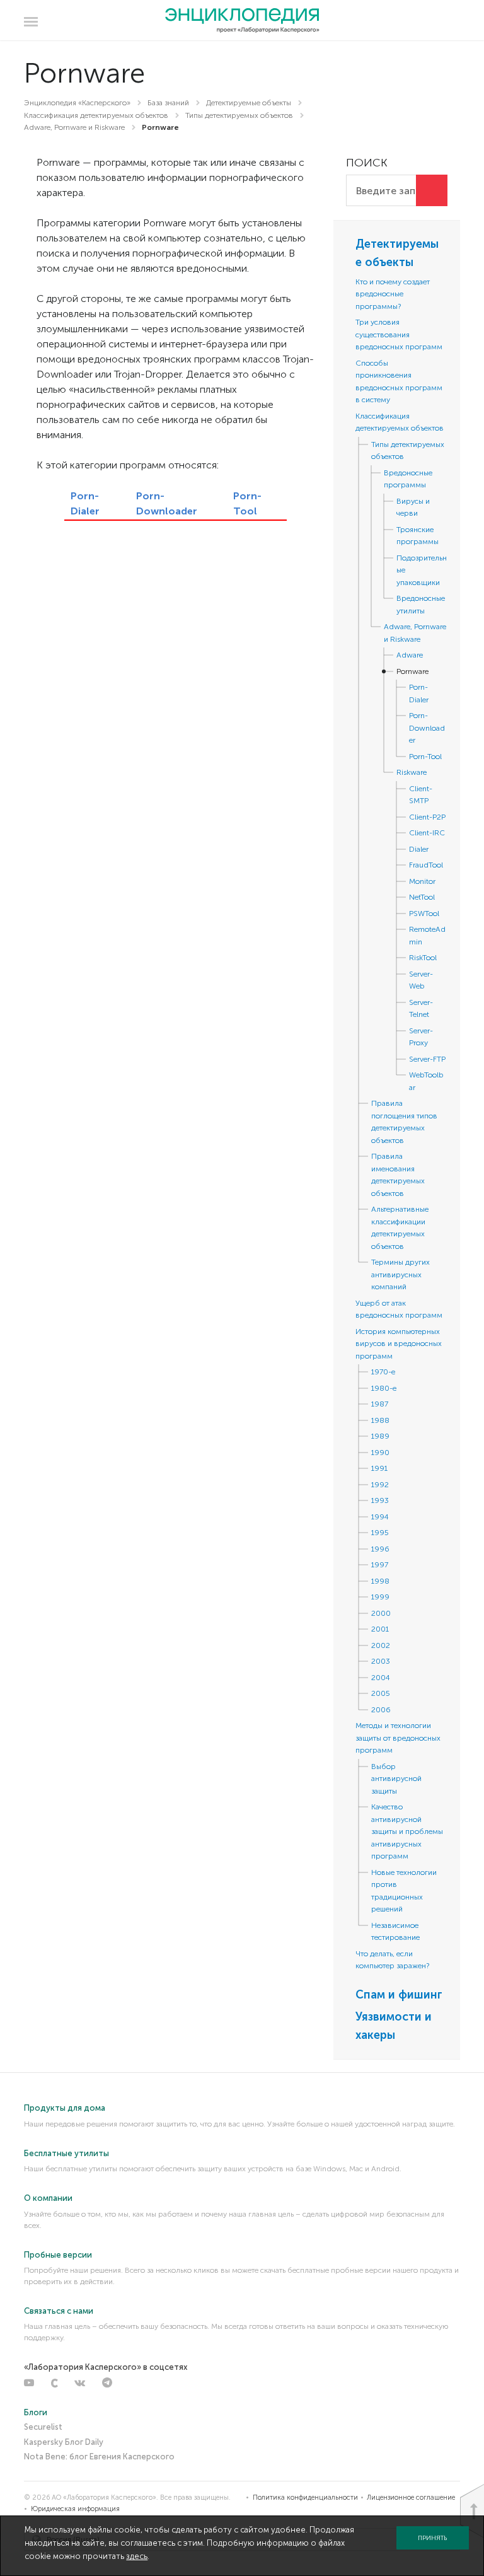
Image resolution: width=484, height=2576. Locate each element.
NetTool (422, 897)
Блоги (36, 2412)
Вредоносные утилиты (421, 605)
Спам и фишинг (399, 1995)
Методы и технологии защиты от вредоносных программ (398, 1738)
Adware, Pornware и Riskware (415, 633)
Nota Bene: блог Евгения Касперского (99, 2457)
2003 (381, 1661)
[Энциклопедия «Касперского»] (242, 21)
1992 (380, 1485)
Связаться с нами (59, 2311)
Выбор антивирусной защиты (396, 1779)
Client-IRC (427, 833)
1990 (380, 1453)
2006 (381, 1710)
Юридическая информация (75, 2509)
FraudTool (426, 865)
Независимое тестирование (395, 1932)
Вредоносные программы (408, 479)
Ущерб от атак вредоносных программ (399, 1309)
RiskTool (423, 958)
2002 (381, 1645)
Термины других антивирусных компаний (400, 1274)
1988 (380, 1420)
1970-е (383, 1372)
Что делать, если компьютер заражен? (392, 1960)
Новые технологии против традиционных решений (404, 1891)
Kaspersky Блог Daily (64, 2442)
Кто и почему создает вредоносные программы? (393, 294)
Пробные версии (58, 2255)
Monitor (422, 881)
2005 (381, 1693)
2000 (381, 1613)
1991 (379, 1468)
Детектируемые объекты (397, 253)
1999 (380, 1597)
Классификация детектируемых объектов (400, 422)
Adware (410, 655)
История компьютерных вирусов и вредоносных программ (399, 1344)
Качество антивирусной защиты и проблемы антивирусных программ (407, 1831)
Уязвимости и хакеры (394, 2026)
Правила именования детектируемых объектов (398, 1175)
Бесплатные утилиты (66, 2153)
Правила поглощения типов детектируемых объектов (404, 1122)
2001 (380, 1629)
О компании (48, 2198)
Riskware (412, 772)
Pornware (412, 671)
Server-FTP (427, 1059)
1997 (380, 1565)
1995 (380, 1533)
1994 (380, 1517)
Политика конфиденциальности (305, 2498)
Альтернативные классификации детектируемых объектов (400, 1228)
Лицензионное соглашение (411, 2498)
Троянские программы (418, 536)
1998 (380, 1581)
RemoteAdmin (427, 936)
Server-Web (421, 980)
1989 (380, 1436)
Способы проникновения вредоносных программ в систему (399, 382)
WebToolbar (426, 1081)
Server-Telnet (421, 1009)
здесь (137, 2556)
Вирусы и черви (413, 508)
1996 (380, 1549)
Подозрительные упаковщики (422, 570)
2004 (381, 1678)
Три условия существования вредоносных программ (399, 334)
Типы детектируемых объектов (408, 451)
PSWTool (424, 914)
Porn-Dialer (419, 693)
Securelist (43, 2427)
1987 (380, 1404)
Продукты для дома (65, 2108)
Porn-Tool (425, 757)
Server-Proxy (421, 1037)
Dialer (419, 849)
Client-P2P (427, 817)
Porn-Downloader (427, 728)
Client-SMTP (421, 795)
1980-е (384, 1388)
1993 (380, 1500)
